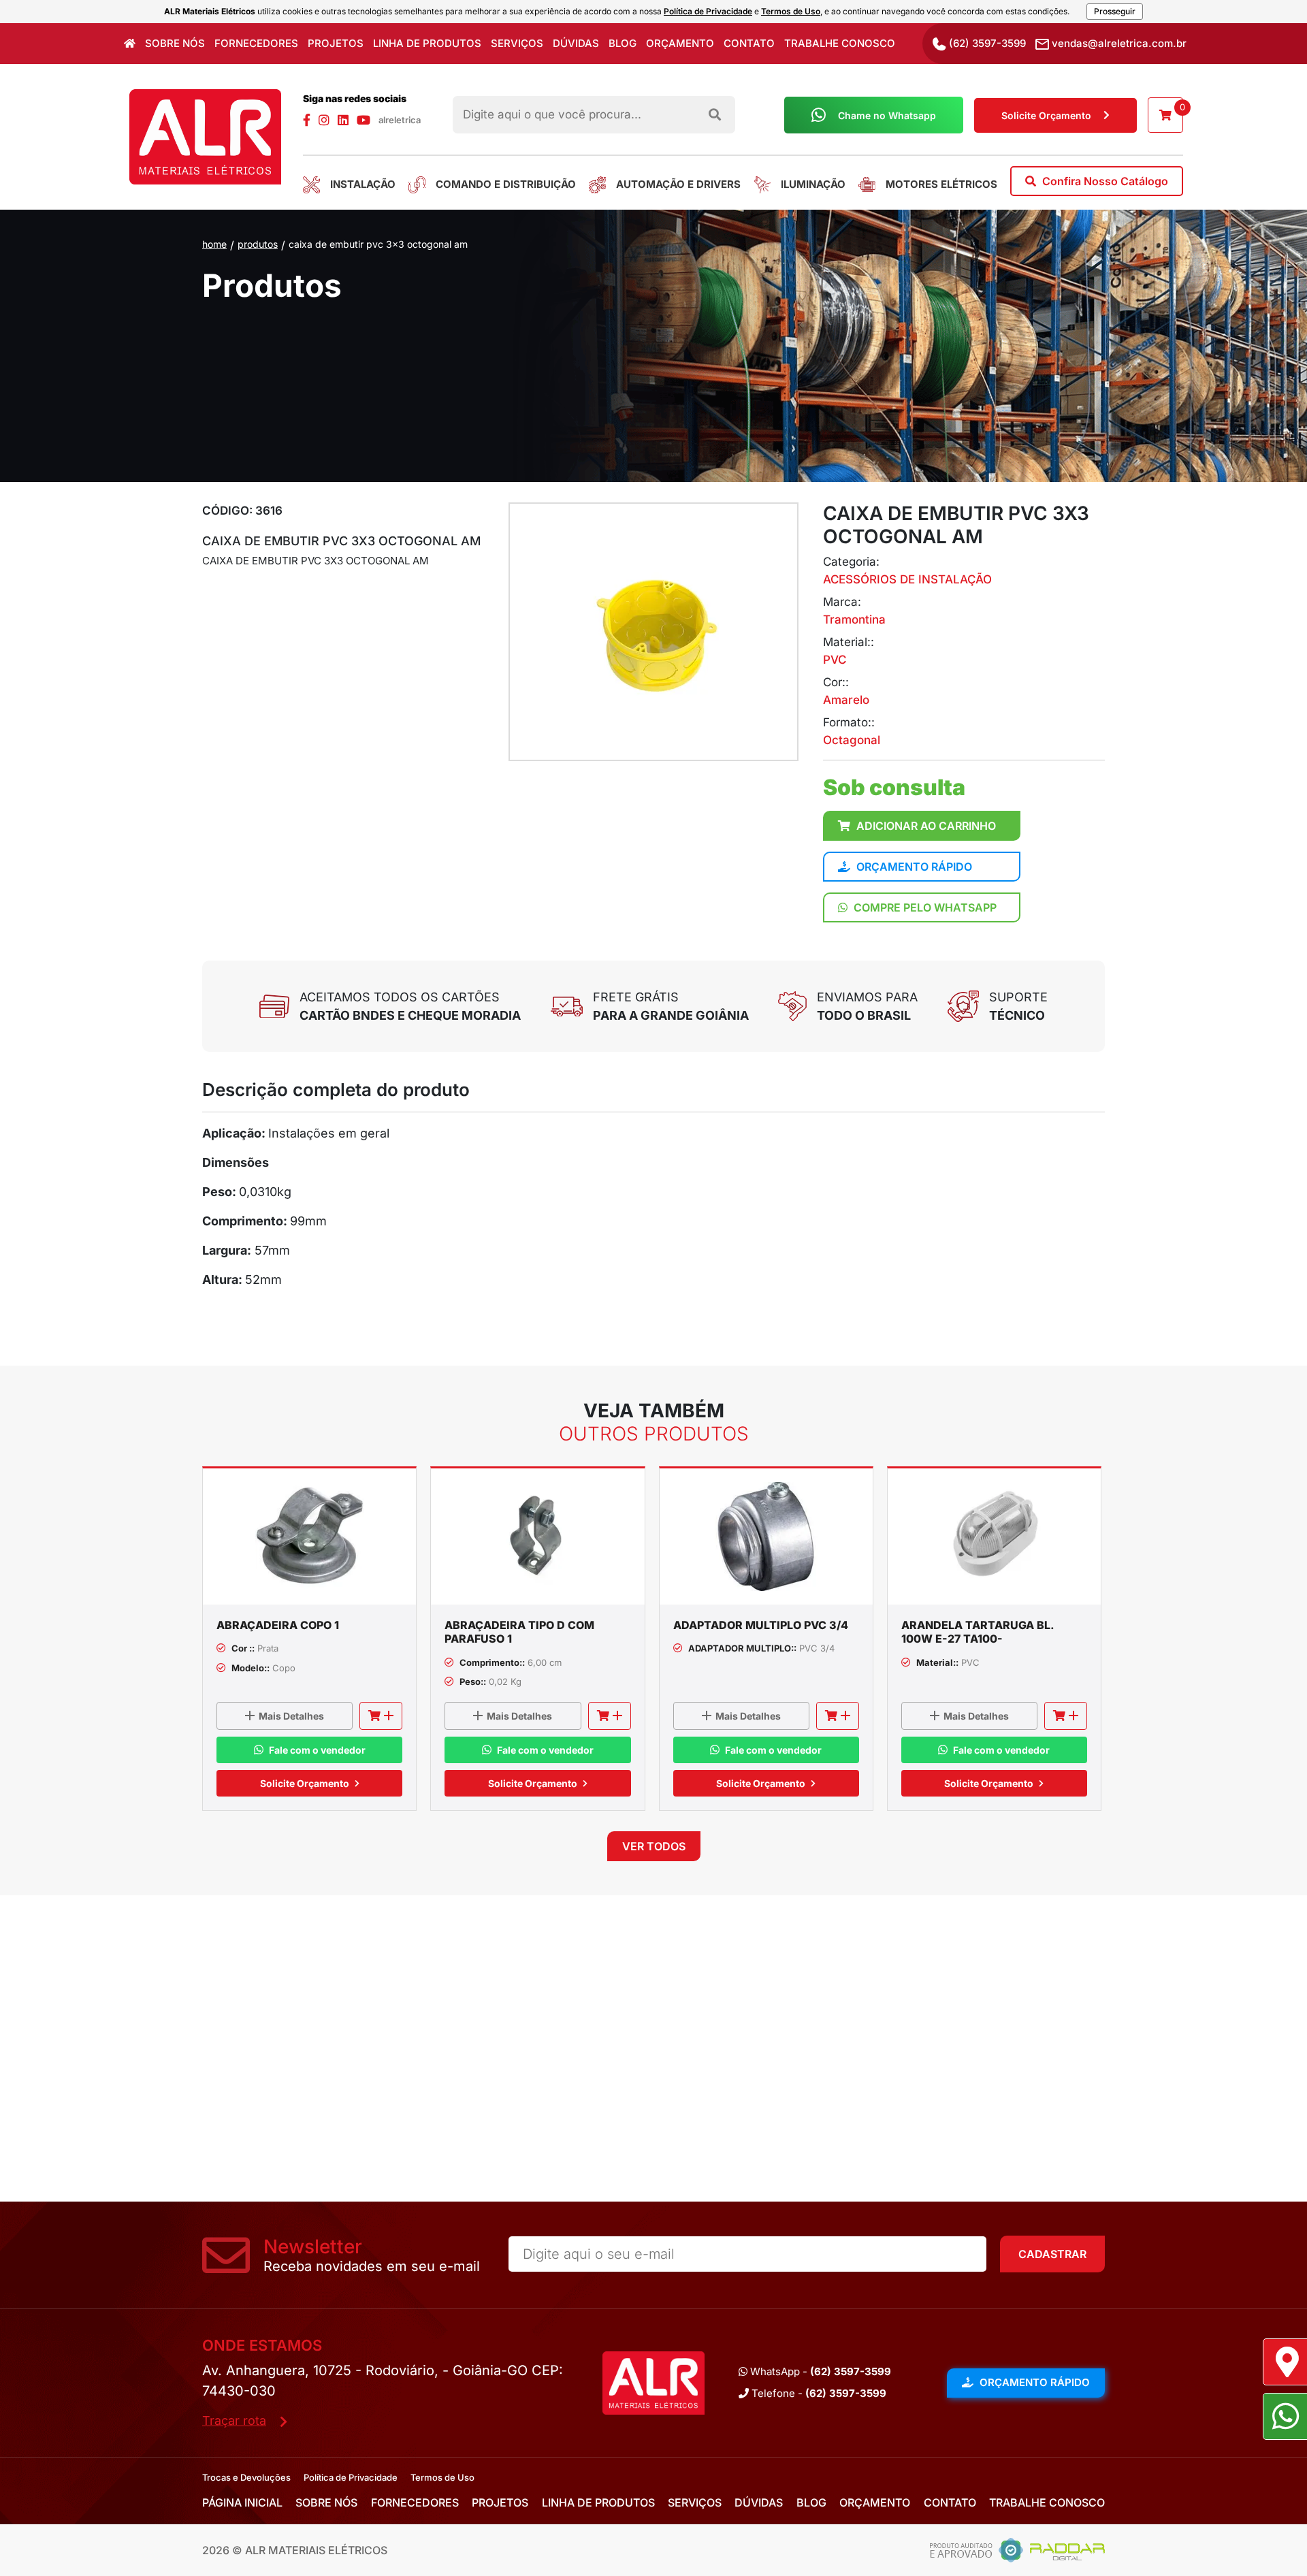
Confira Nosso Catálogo (1104, 181)
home (214, 244)
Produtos (258, 244)
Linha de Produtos (427, 43)
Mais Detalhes (291, 1716)
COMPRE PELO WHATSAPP (924, 907)
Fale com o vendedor (317, 1750)
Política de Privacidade (708, 11)
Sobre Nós (175, 43)
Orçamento (680, 43)
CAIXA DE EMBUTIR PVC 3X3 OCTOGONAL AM (378, 244)
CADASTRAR (1052, 2254)
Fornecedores (256, 43)
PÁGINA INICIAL (242, 2502)
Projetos (336, 43)
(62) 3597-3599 (986, 43)
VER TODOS (654, 1846)
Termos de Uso (791, 11)
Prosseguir (1115, 11)
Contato (749, 43)
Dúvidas (576, 43)
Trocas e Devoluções (246, 2477)
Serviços (517, 43)
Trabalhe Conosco (840, 43)
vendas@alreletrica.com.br (1118, 43)
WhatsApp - (819, 2371)
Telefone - (818, 2393)
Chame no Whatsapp (887, 115)
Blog (623, 43)
